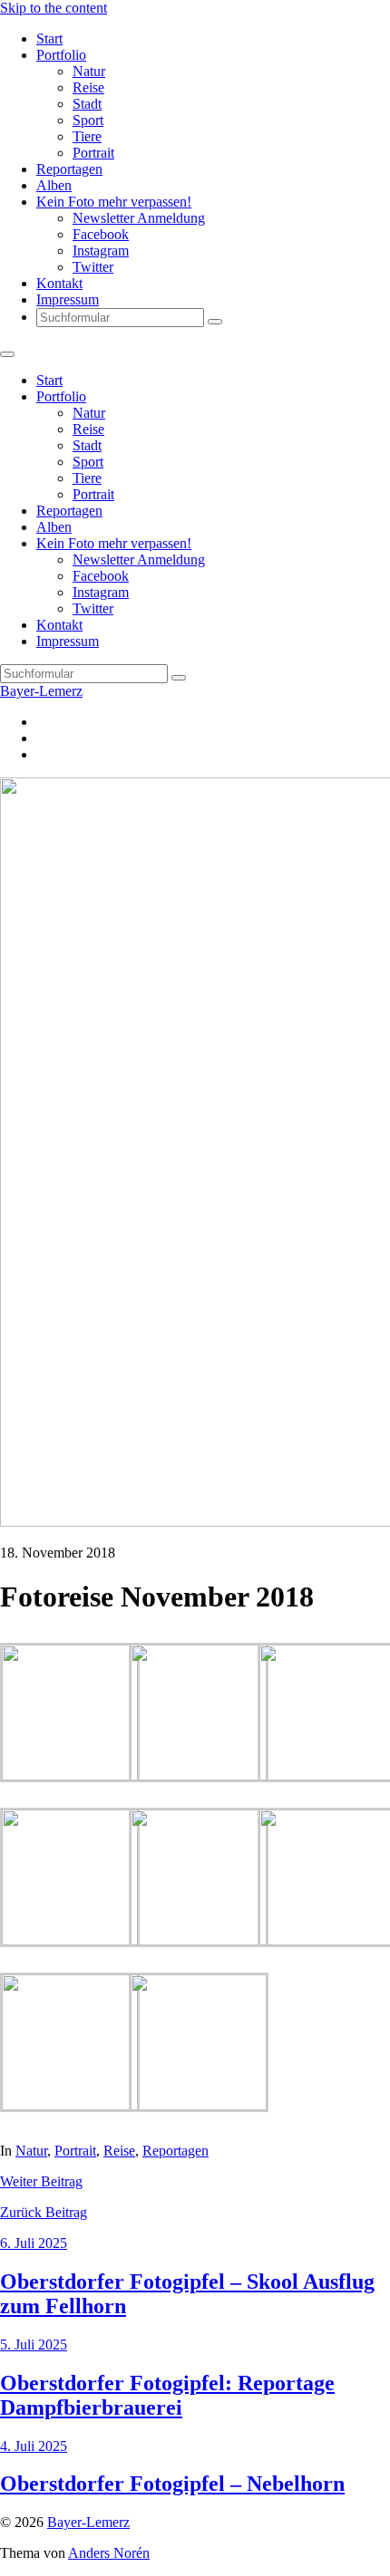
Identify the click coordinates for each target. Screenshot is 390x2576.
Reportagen (69, 169)
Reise (88, 87)
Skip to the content (54, 8)
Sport (88, 120)
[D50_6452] (70, 1940)
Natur (89, 71)
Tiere (87, 136)
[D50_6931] (199, 2105)
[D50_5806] (70, 1775)
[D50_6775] (70, 2105)
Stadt (87, 104)
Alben (54, 185)
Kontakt (59, 283)
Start (49, 39)
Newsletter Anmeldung (139, 218)
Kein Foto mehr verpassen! (114, 202)
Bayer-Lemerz (41, 691)
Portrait (93, 153)
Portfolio (61, 55)
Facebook (101, 234)
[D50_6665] (199, 1940)
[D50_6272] (199, 1775)
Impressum (68, 299)
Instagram (101, 251)
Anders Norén (109, 2553)
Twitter (93, 267)
